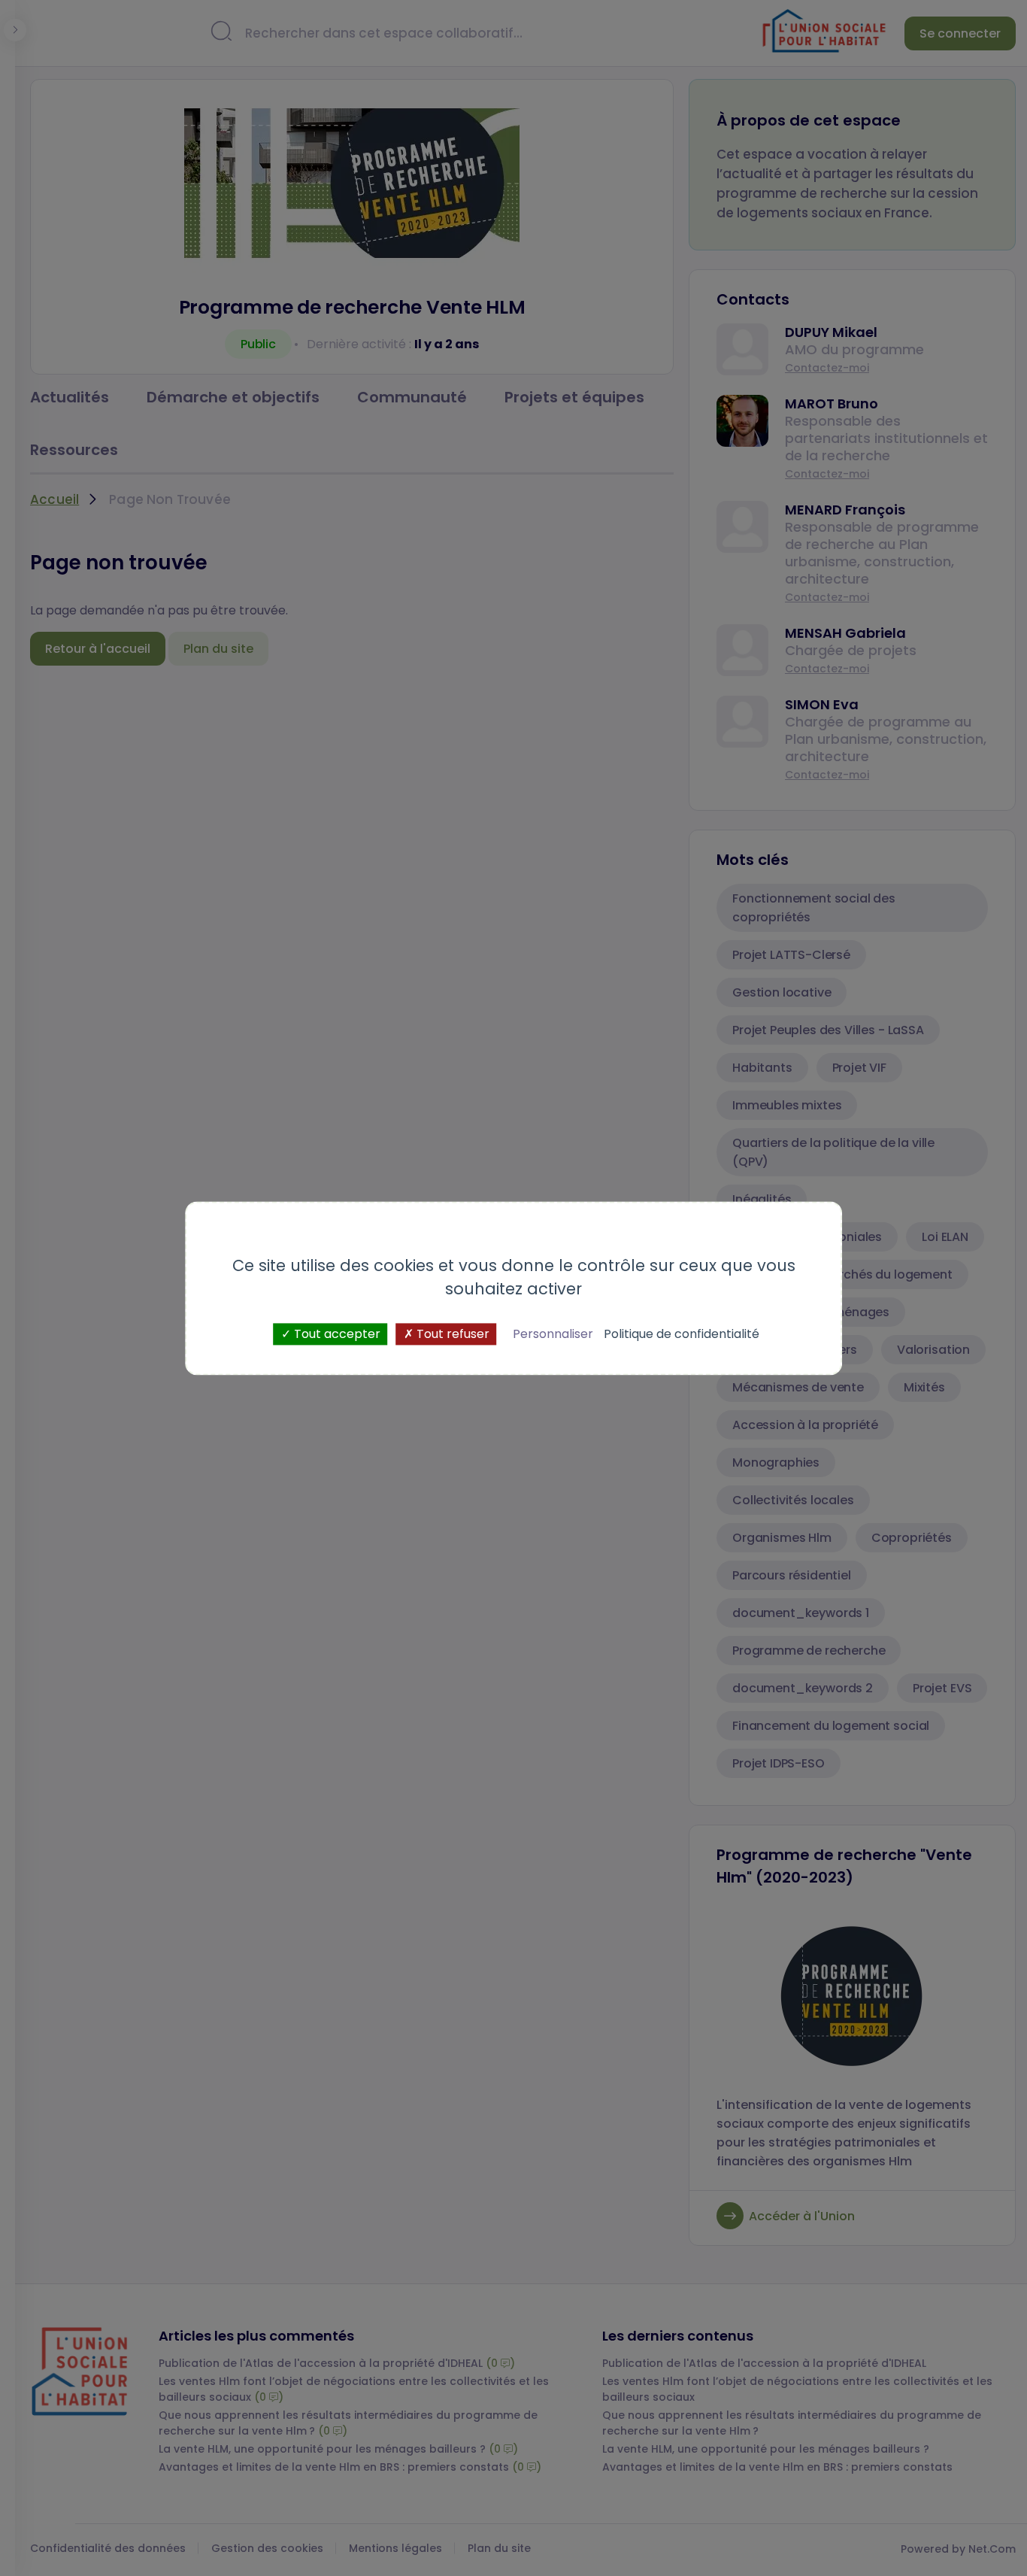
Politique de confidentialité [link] (682, 1334)
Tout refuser (451, 1334)
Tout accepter (336, 1334)
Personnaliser (553, 1334)
